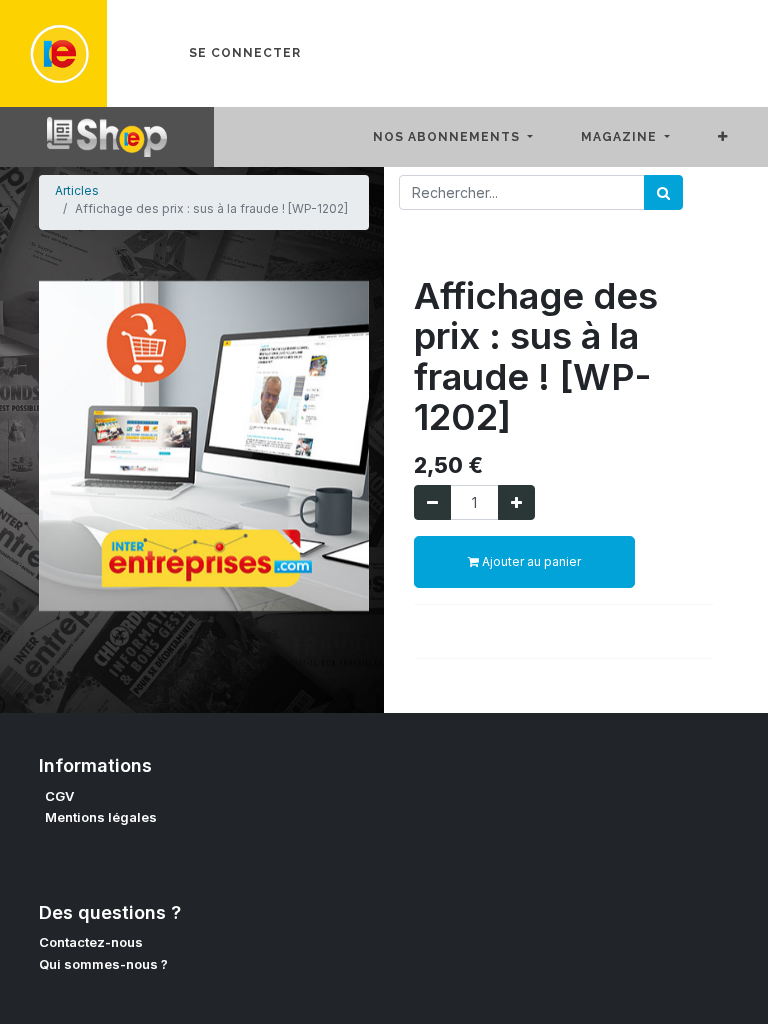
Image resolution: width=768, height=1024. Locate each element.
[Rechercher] (663, 192)
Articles (77, 190)
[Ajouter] (516, 502)
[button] (739, 137)
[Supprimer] (432, 502)
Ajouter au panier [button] (530, 561)
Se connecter (245, 53)
